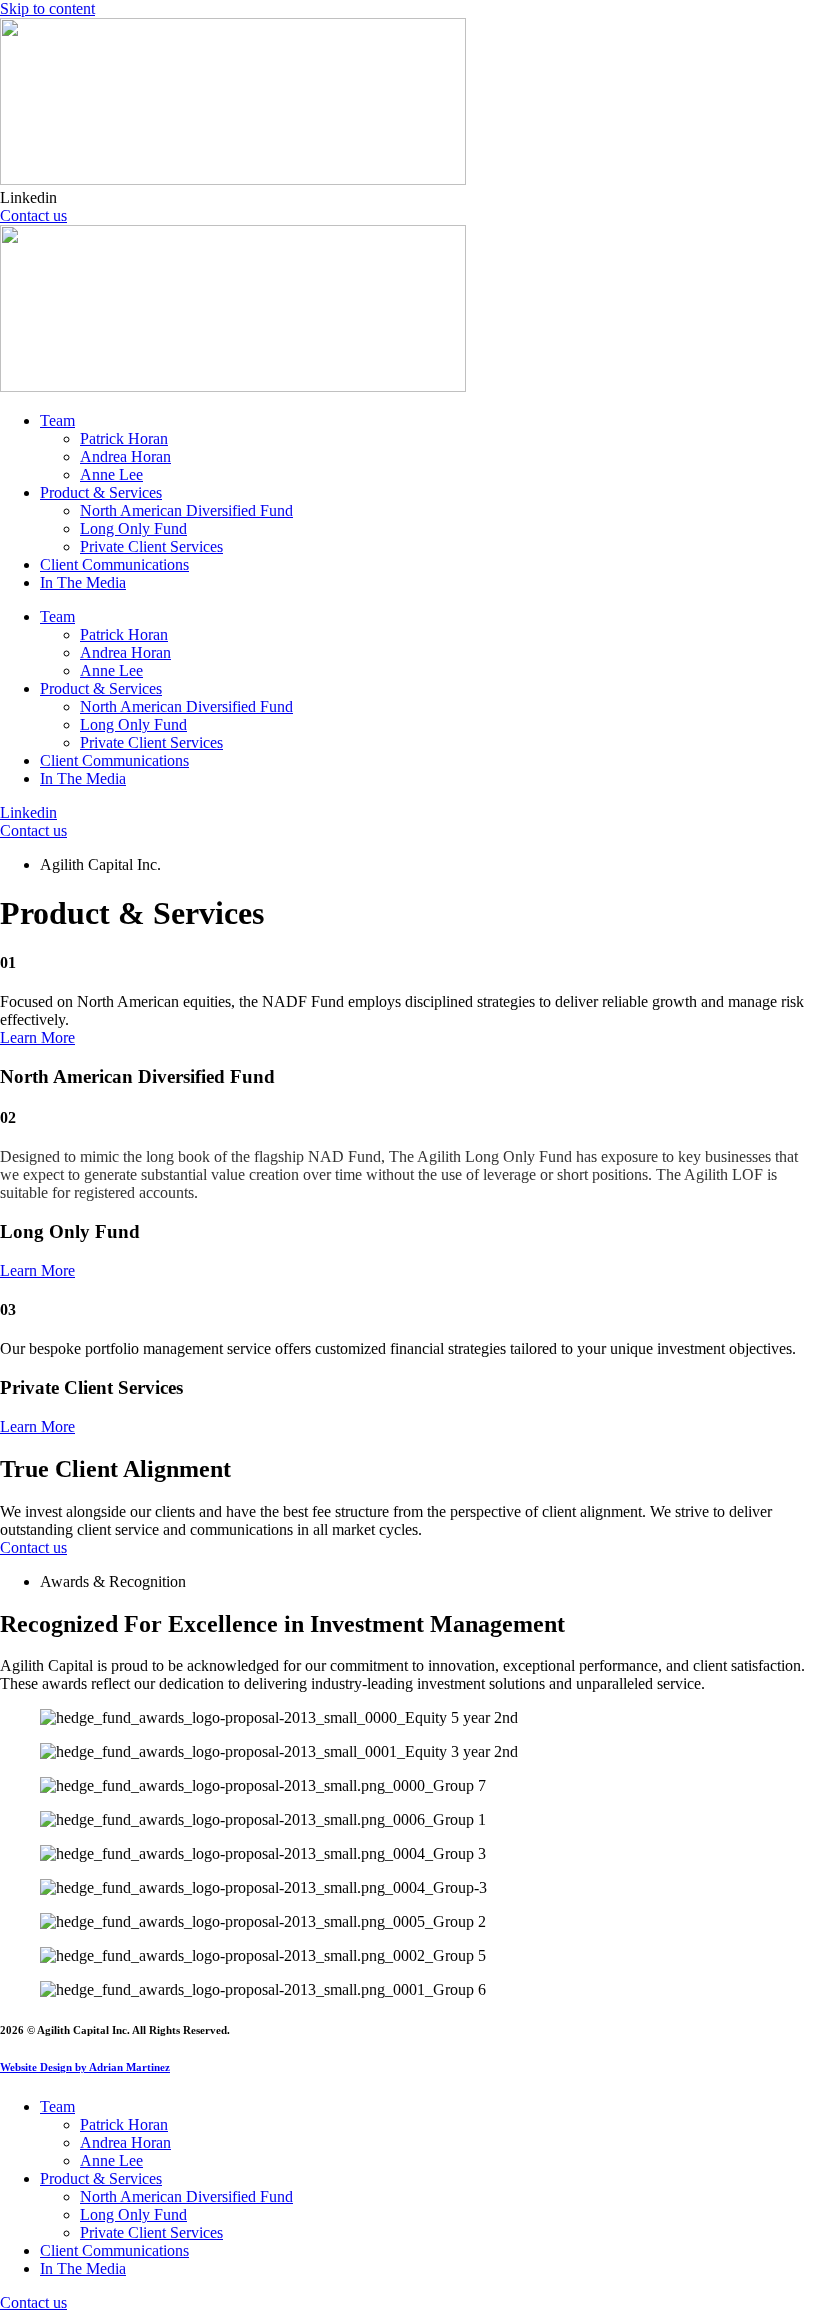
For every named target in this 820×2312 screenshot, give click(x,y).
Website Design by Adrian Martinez (85, 2067)
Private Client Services (151, 546)
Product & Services (101, 492)
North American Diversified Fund (186, 510)
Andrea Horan (125, 456)
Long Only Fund (133, 528)
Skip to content (47, 8)
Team (57, 420)
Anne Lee (111, 474)
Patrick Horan (124, 438)
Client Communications (114, 564)
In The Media (83, 582)
